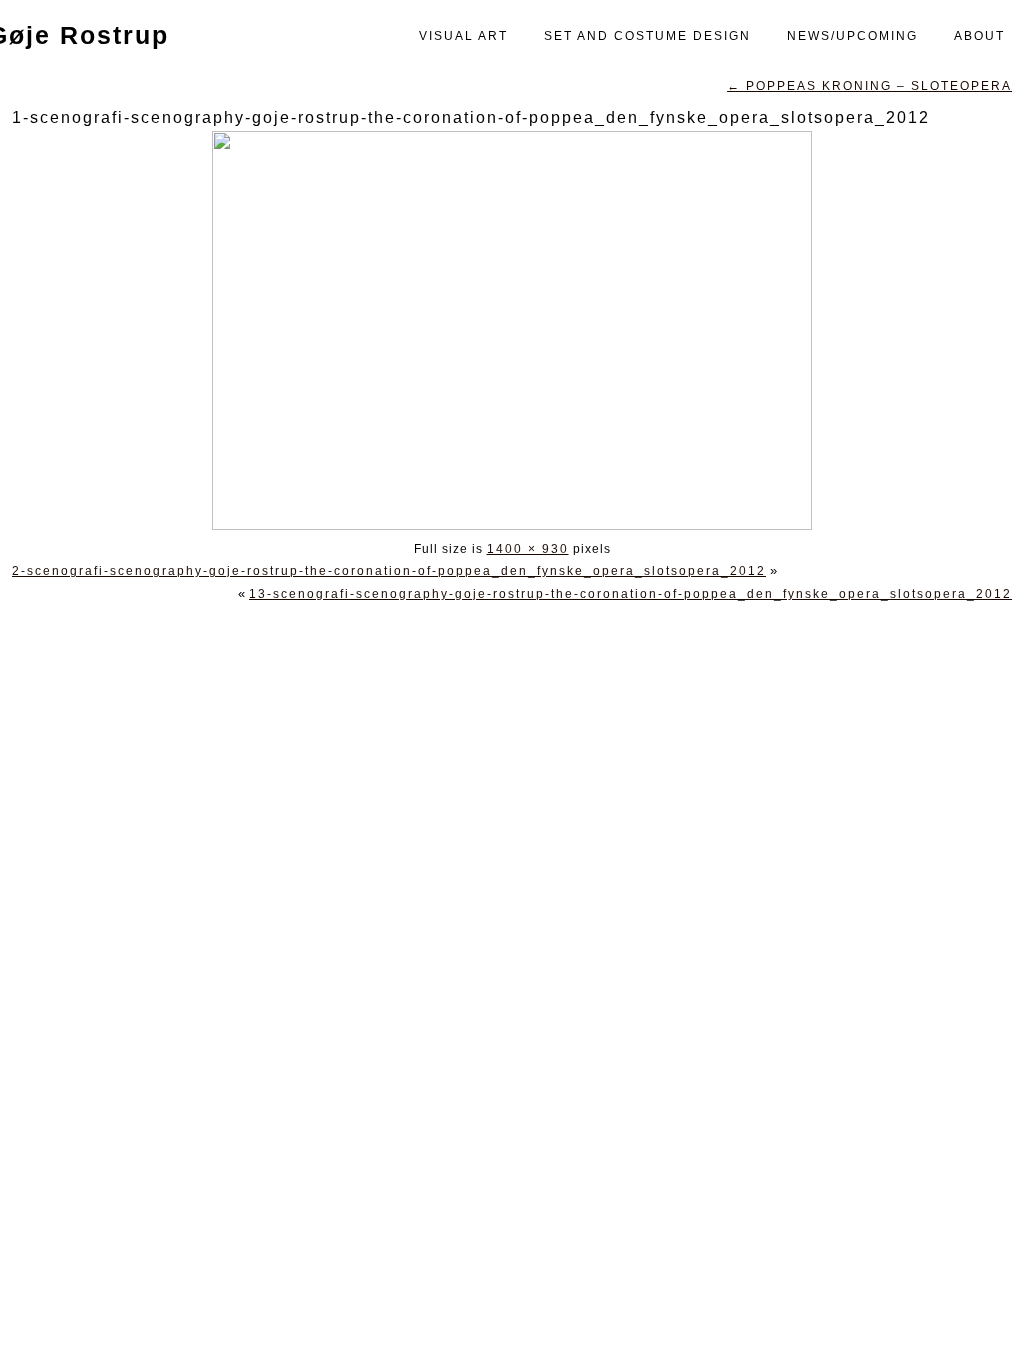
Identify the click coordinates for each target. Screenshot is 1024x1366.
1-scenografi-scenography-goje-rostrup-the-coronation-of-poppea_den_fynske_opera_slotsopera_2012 (471, 117)
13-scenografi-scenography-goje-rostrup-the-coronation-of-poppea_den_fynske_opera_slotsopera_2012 (630, 594)
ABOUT (979, 36)
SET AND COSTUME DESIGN (647, 36)
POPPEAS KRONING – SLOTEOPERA (869, 86)
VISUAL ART (463, 36)
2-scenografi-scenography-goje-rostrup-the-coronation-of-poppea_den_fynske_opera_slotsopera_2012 (389, 571)
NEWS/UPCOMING (852, 36)
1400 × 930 (528, 549)
